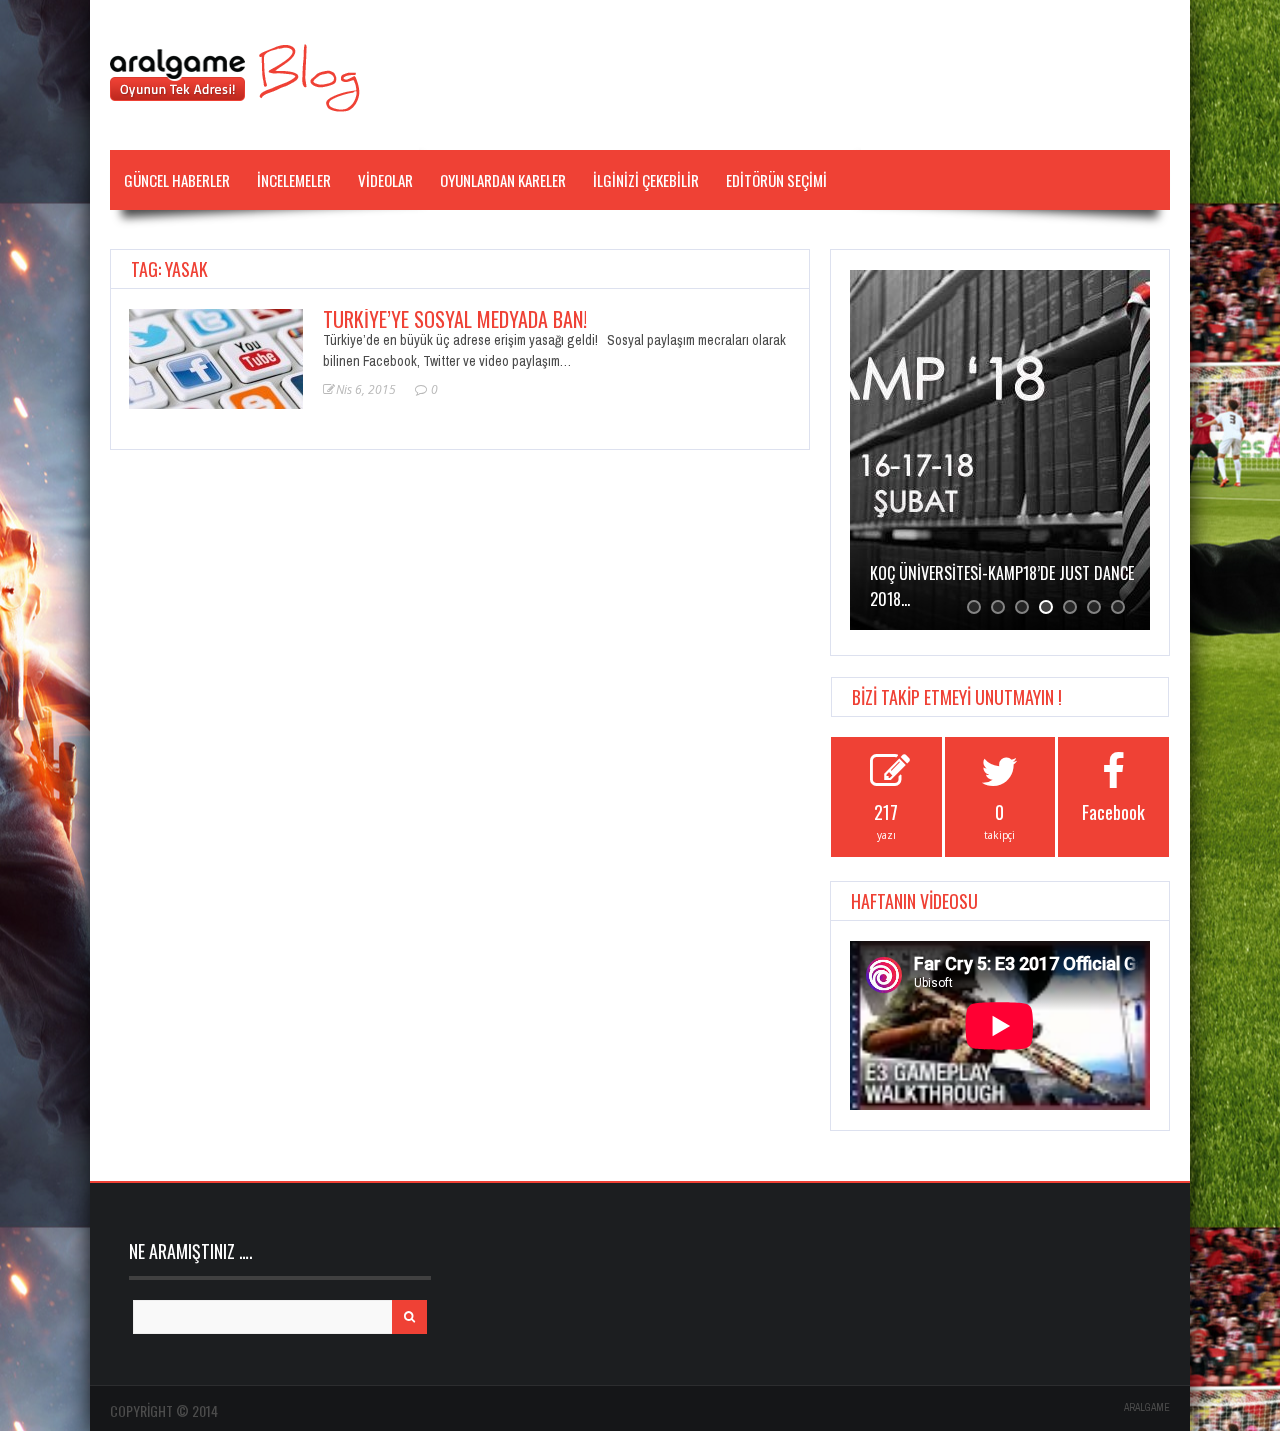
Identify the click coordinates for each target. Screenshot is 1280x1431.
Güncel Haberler (177, 180)
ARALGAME (1147, 1407)
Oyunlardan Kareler (503, 180)
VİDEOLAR (385, 180)
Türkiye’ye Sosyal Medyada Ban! (455, 319)
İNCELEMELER (294, 180)
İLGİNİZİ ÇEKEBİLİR (646, 180)
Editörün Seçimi (776, 180)
